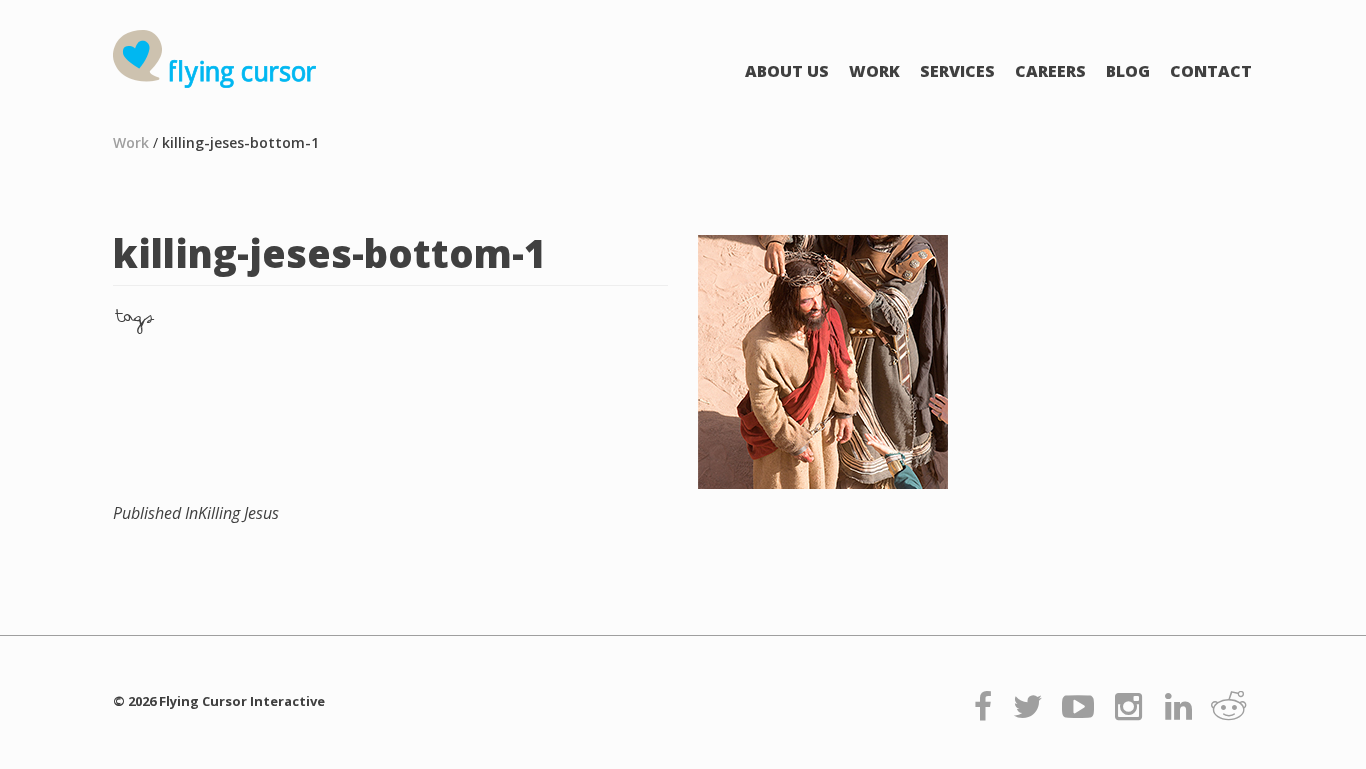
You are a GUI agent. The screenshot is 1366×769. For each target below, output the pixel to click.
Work (874, 71)
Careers (1050, 71)
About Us (787, 71)
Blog (1128, 71)
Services (957, 71)
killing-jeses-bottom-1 (240, 142)
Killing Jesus (196, 513)
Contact (1211, 71)
